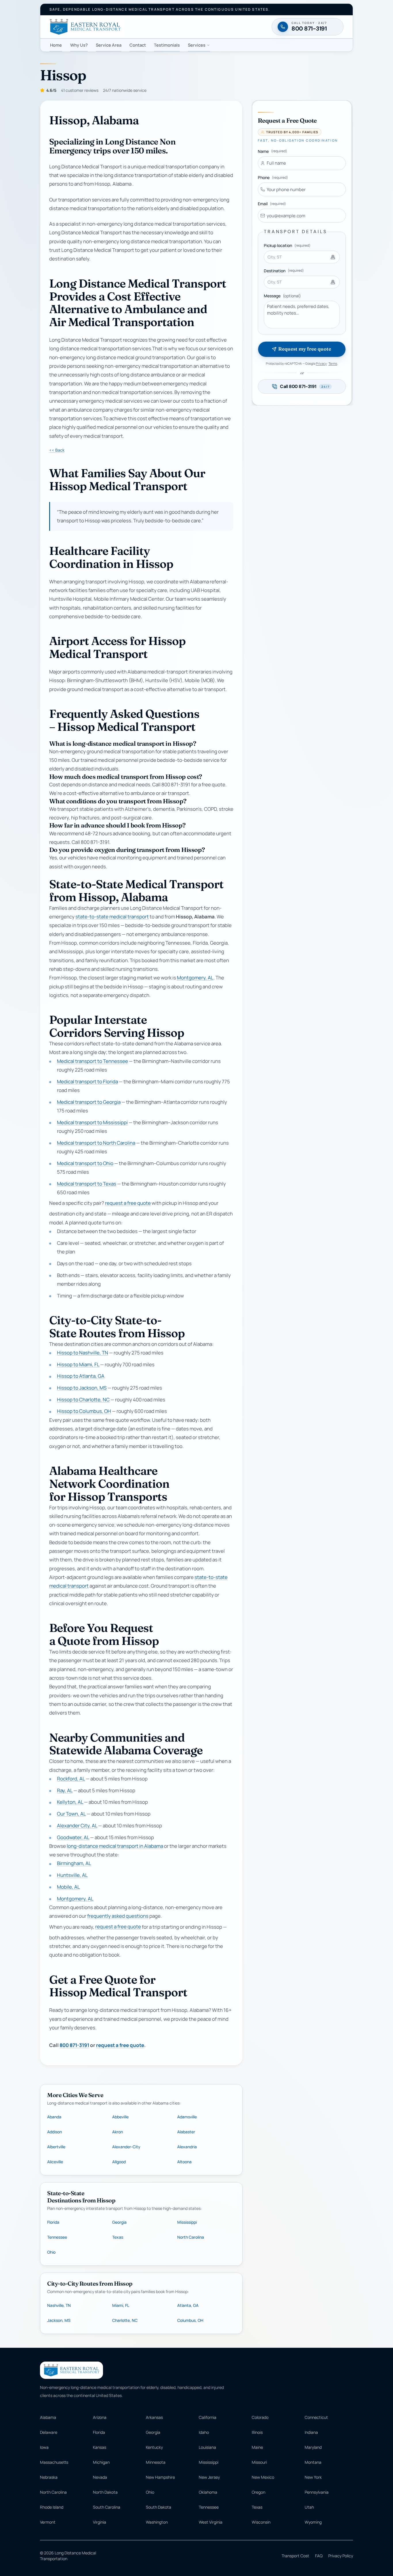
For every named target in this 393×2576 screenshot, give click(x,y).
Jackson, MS (59, 2320)
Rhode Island (52, 2507)
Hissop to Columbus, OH (84, 1411)
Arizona (100, 2417)
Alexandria (187, 2147)
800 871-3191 (74, 2045)
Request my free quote (305, 349)
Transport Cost (295, 2556)
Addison (55, 2132)
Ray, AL (65, 1790)
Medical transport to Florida (87, 1081)
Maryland (313, 2447)
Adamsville (187, 2117)
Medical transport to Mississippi (92, 1122)
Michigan (101, 2462)
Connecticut (316, 2417)
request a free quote (128, 1203)
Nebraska (49, 2477)
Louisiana (207, 2447)
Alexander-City (126, 2147)
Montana (313, 2462)
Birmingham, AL (74, 1863)
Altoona (184, 2162)
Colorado (260, 2417)
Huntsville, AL (72, 1875)
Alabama (48, 2417)
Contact (138, 45)
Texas (118, 2237)
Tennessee (57, 2237)
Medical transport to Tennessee (92, 1061)
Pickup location (287, 245)
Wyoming (313, 2522)
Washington (157, 2522)
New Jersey (209, 2477)
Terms (333, 363)
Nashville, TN (59, 2305)
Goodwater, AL (73, 1837)
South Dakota (159, 2507)
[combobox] (302, 257)
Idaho (204, 2432)
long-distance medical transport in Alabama (115, 1846)
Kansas (100, 2447)
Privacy (321, 363)
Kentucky (154, 2447)
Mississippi (187, 2222)
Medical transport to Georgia (89, 1102)
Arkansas (154, 2417)
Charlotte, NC (125, 2320)
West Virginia (211, 2522)
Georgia (119, 2222)
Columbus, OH (190, 2320)
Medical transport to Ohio (85, 1163)
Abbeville (120, 2117)
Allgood (119, 2162)
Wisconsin (261, 2522)
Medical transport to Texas (87, 1184)
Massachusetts (54, 2462)
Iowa (44, 2447)
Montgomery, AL (195, 978)
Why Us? (79, 45)
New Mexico (263, 2477)
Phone (273, 177)
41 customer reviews (80, 90)
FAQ (319, 2556)
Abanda (54, 2117)
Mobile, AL (68, 1887)
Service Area (109, 45)
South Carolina (107, 2507)
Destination (284, 271)
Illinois (257, 2432)
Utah (309, 2507)
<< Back (57, 450)
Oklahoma (208, 2492)
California (208, 2417)
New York (313, 2477)
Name (272, 151)
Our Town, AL (71, 1814)
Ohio (51, 2252)
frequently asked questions (118, 1916)
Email (272, 204)
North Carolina (191, 2237)
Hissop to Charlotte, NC (83, 1400)
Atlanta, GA (188, 2305)
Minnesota (156, 2462)
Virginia (100, 2522)
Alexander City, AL (77, 1826)
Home (56, 45)
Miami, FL (121, 2305)
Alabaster (186, 2132)
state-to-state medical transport (112, 917)
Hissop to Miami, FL (78, 1364)
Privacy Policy (341, 2556)
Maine (257, 2447)
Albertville (56, 2147)
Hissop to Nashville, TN (83, 1353)
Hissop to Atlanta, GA (81, 1376)
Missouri (259, 2462)
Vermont (48, 2522)
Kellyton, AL (70, 1802)
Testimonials (167, 45)
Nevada (100, 2477)
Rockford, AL (71, 1779)
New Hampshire (160, 2477)
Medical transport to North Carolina (96, 1143)
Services (197, 45)
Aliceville (55, 2162)
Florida (53, 2222)
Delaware (49, 2432)
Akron (118, 2132)
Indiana (311, 2432)
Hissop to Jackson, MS (82, 1388)
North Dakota (105, 2492)
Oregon (258, 2492)
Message (282, 296)
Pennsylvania (317, 2492)
